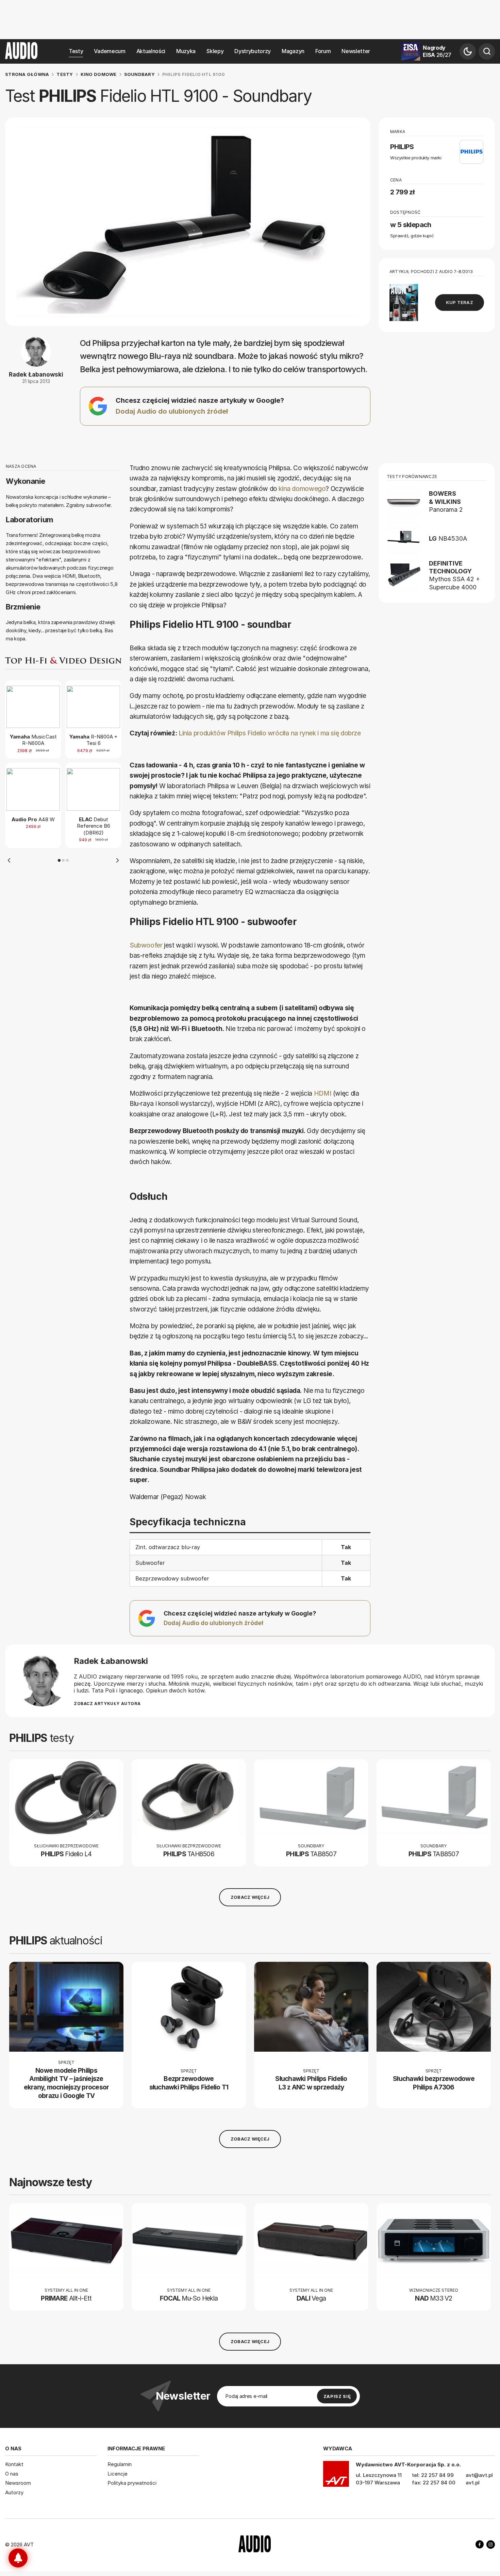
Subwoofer (146, 945)
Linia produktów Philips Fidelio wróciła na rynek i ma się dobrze (270, 733)
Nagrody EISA (437, 51)
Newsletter (356, 51)
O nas (12, 2474)
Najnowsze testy (51, 2182)
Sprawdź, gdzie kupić (412, 236)
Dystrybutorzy (253, 51)
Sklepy (215, 51)
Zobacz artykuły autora (107, 1704)
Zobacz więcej (250, 1897)
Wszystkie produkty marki (416, 158)
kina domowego (302, 489)
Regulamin (120, 2464)
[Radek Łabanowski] (41, 1681)
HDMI (323, 1093)
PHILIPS (402, 147)
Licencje (118, 2474)
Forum (323, 51)
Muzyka (186, 51)
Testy (76, 51)
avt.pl (473, 2483)
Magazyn (293, 51)
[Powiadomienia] (18, 2558)
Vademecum (110, 51)
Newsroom (18, 2483)
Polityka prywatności (132, 2483)
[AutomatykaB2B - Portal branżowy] (255, 2545)
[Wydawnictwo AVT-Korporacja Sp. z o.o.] (336, 2476)
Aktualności (151, 51)
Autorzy (14, 2492)
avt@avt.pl (479, 2475)
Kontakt (14, 2464)
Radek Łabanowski (36, 375)
